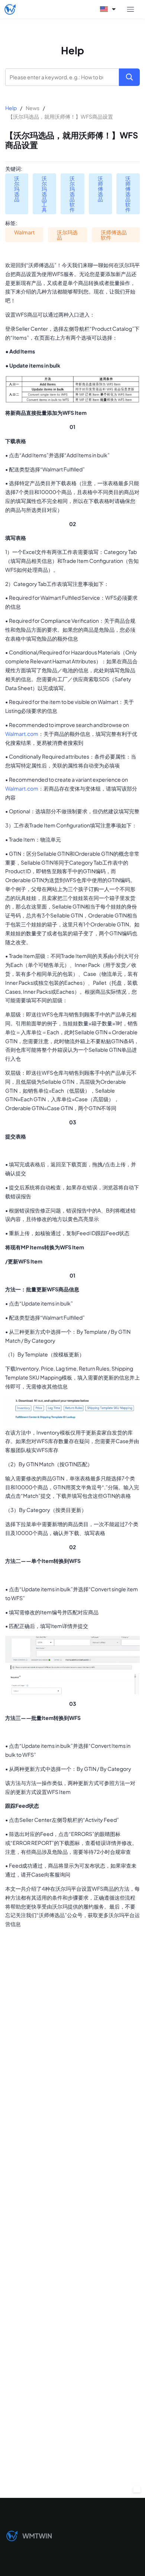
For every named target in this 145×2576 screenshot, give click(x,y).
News (33, 108)
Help (11, 108)
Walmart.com (22, 734)
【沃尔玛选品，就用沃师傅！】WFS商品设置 (60, 116)
